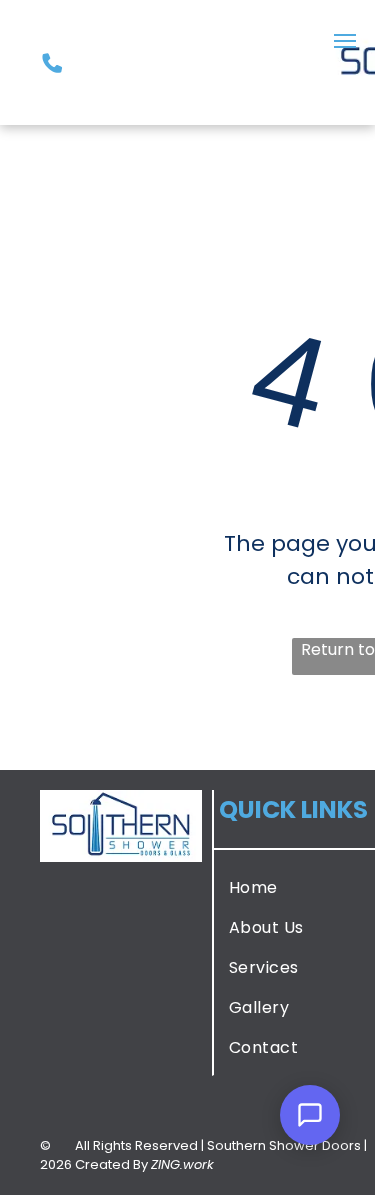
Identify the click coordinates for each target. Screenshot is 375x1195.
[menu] (345, 41)
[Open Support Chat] (310, 1115)
